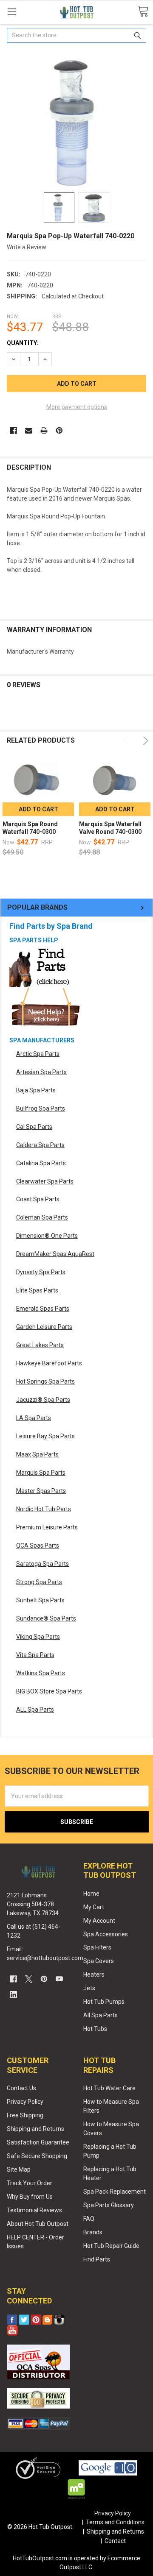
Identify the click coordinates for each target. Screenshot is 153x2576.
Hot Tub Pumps (104, 2002)
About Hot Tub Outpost (38, 2224)
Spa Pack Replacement (115, 2192)
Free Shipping (25, 2115)
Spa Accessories (106, 1934)
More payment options (77, 407)
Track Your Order (30, 2183)
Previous (127, 741)
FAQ (89, 2219)
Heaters (94, 1974)
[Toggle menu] (12, 12)
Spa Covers (99, 1961)
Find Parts (97, 2259)
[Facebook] (13, 430)
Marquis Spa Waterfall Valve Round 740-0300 (110, 828)
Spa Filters (97, 1947)
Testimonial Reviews (34, 2210)
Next (144, 741)
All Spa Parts (101, 2015)
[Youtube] (59, 1979)
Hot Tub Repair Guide (111, 2246)
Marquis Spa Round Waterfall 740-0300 (30, 828)
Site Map (19, 2169)
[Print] (44, 430)
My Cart (94, 1907)
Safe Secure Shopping (37, 2156)
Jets (89, 1988)
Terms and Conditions (115, 2522)
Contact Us (21, 2088)
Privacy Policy (25, 2102)
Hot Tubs (95, 2029)
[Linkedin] (13, 1995)
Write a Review (27, 247)
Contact (115, 2541)
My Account (99, 1921)
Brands (93, 2232)
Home (91, 1894)
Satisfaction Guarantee (38, 2142)
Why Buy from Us (30, 2197)
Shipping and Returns (35, 2129)
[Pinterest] (59, 430)
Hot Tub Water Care (109, 2088)
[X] (29, 1979)
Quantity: (23, 343)
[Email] (29, 430)
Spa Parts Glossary (109, 2205)
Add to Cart (38, 809)
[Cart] (143, 12)
